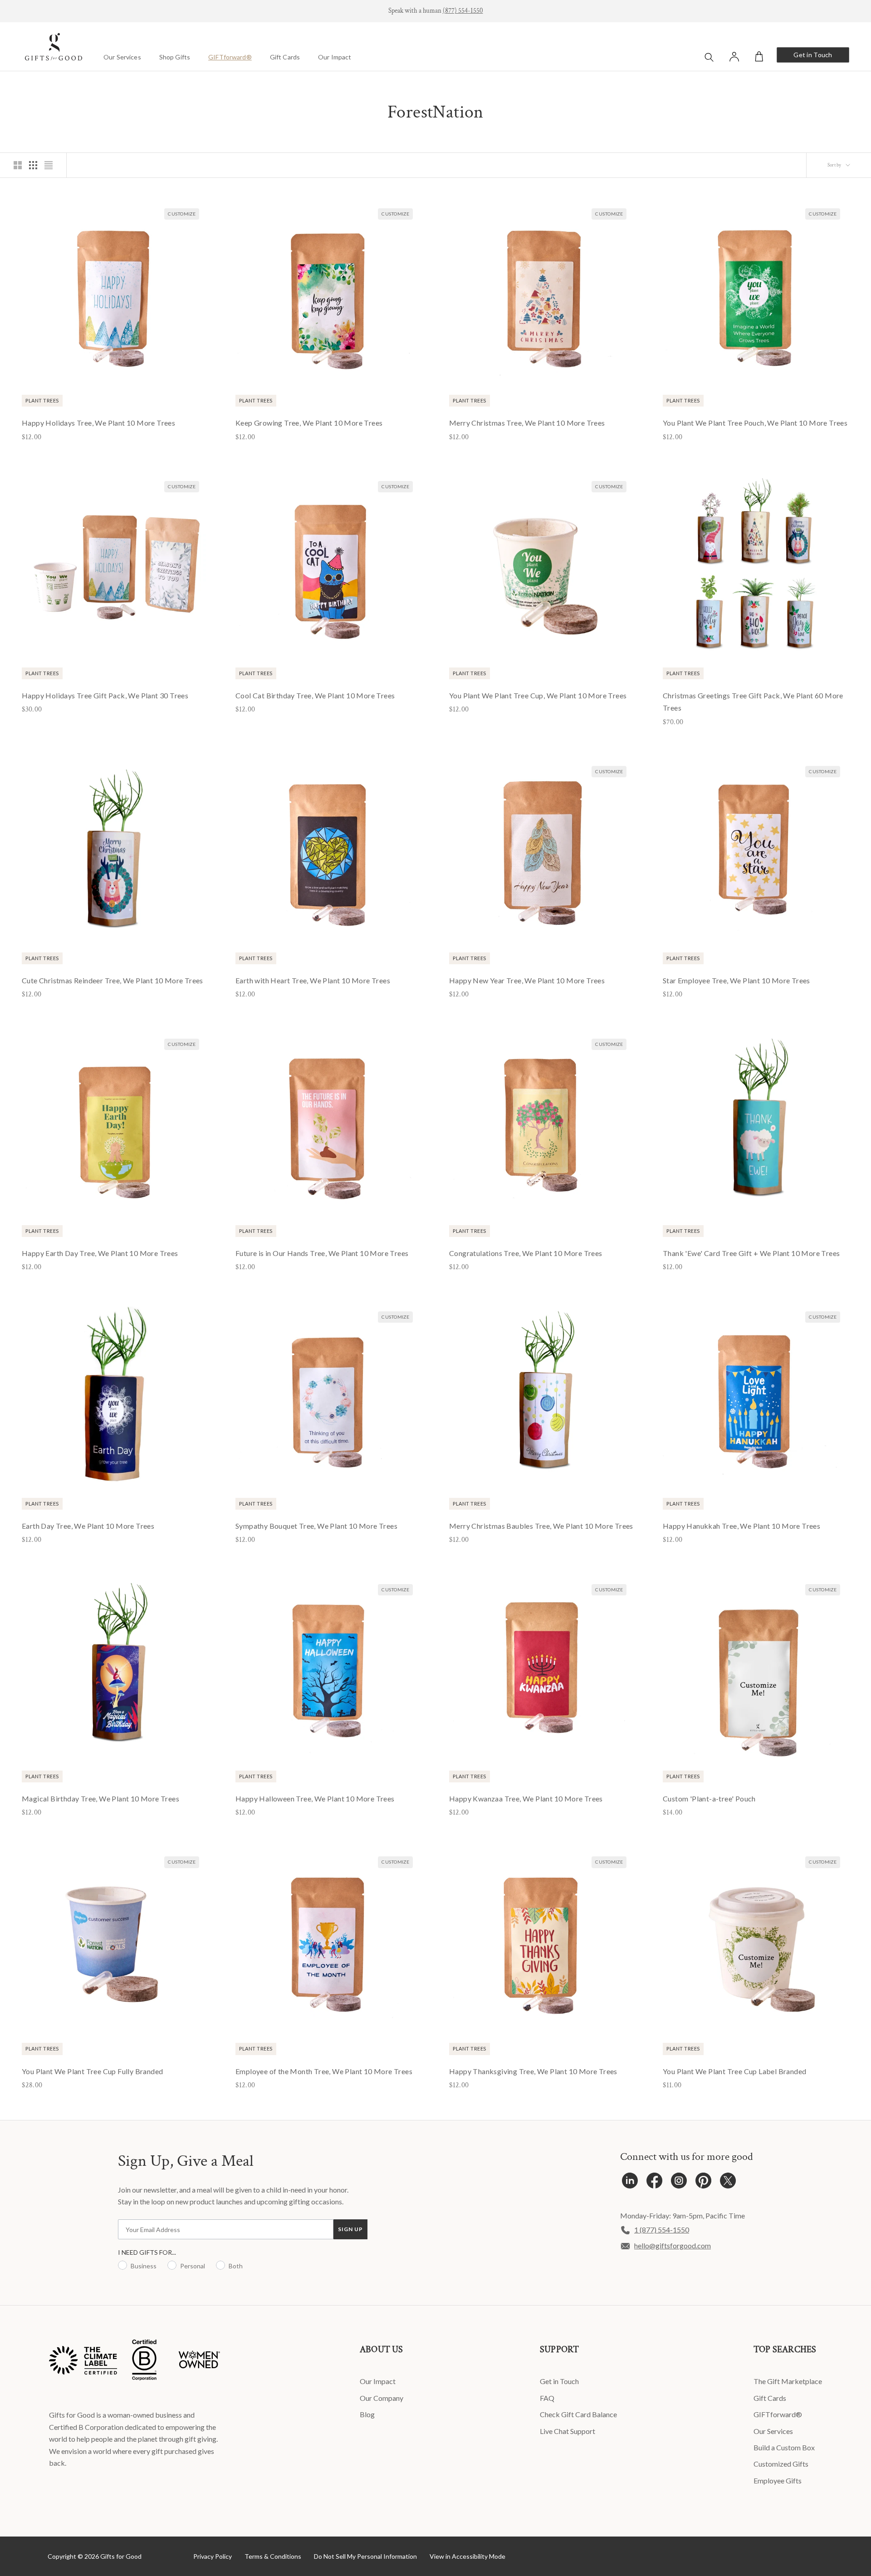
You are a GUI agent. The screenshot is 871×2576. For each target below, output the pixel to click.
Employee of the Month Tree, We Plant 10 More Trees (324, 2071)
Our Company (382, 2398)
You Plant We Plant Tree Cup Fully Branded (92, 2071)
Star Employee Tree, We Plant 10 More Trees (736, 980)
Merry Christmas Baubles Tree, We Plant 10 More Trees (541, 1526)
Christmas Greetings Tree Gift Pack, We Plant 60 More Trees (753, 702)
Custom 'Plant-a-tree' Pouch (709, 1798)
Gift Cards (285, 57)
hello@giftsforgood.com (673, 2245)
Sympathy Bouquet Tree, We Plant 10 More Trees (316, 1526)
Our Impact (335, 57)
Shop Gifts (175, 57)
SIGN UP (350, 2229)
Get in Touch (813, 55)
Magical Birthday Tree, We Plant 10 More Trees (100, 1798)
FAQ (547, 2398)
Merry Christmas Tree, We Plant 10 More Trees (527, 423)
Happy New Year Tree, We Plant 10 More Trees (527, 980)
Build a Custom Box (784, 2447)
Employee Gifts (778, 2480)
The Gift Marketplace (788, 2381)
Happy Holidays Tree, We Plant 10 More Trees (98, 423)
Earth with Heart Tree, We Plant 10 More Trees (313, 980)
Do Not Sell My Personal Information (365, 2556)
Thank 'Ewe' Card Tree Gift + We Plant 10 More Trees (751, 1253)
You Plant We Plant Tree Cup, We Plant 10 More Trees (538, 695)
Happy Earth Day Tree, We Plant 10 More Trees (100, 1253)
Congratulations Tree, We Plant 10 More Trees (526, 1253)
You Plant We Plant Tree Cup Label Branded (734, 2071)
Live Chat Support (568, 2431)
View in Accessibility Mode (467, 2556)
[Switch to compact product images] (49, 165)
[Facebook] (654, 2183)
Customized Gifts (781, 2464)
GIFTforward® (230, 57)
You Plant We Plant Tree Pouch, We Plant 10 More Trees (755, 423)
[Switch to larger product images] (18, 165)
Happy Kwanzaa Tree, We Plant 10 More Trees (526, 1798)
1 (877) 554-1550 (662, 2230)
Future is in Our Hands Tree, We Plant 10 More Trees (322, 1253)
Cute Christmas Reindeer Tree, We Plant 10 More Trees (113, 980)
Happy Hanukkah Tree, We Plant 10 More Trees (741, 1526)
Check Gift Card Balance (578, 2414)
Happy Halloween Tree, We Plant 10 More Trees (315, 1798)
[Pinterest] (703, 2183)
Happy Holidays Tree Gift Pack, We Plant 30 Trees (105, 695)
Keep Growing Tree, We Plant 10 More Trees (309, 423)
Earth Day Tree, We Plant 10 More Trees (88, 1526)
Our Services (122, 57)
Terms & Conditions (273, 2556)
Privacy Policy (213, 2556)
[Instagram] (679, 2183)
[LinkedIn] (630, 2183)
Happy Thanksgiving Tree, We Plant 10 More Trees (533, 2071)
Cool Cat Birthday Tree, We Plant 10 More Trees (315, 695)
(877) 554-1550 (463, 11)
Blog (367, 2414)
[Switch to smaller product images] (33, 165)
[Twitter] (728, 2183)
